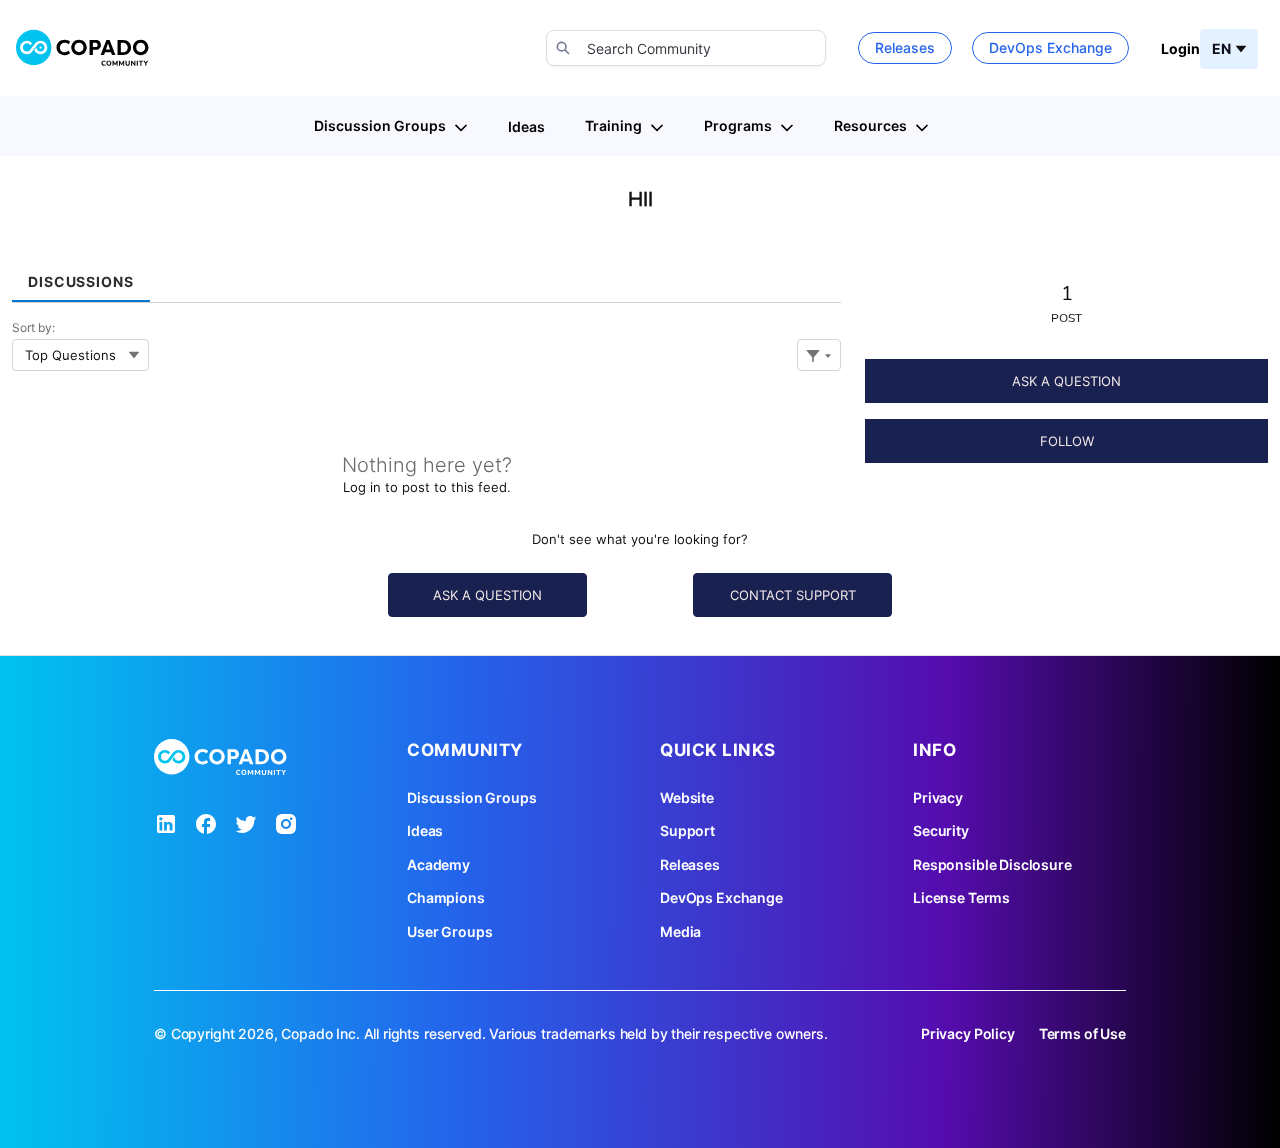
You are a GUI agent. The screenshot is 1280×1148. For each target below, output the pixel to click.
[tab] (81, 274)
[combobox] (686, 48)
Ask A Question (1066, 381)
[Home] (83, 48)
